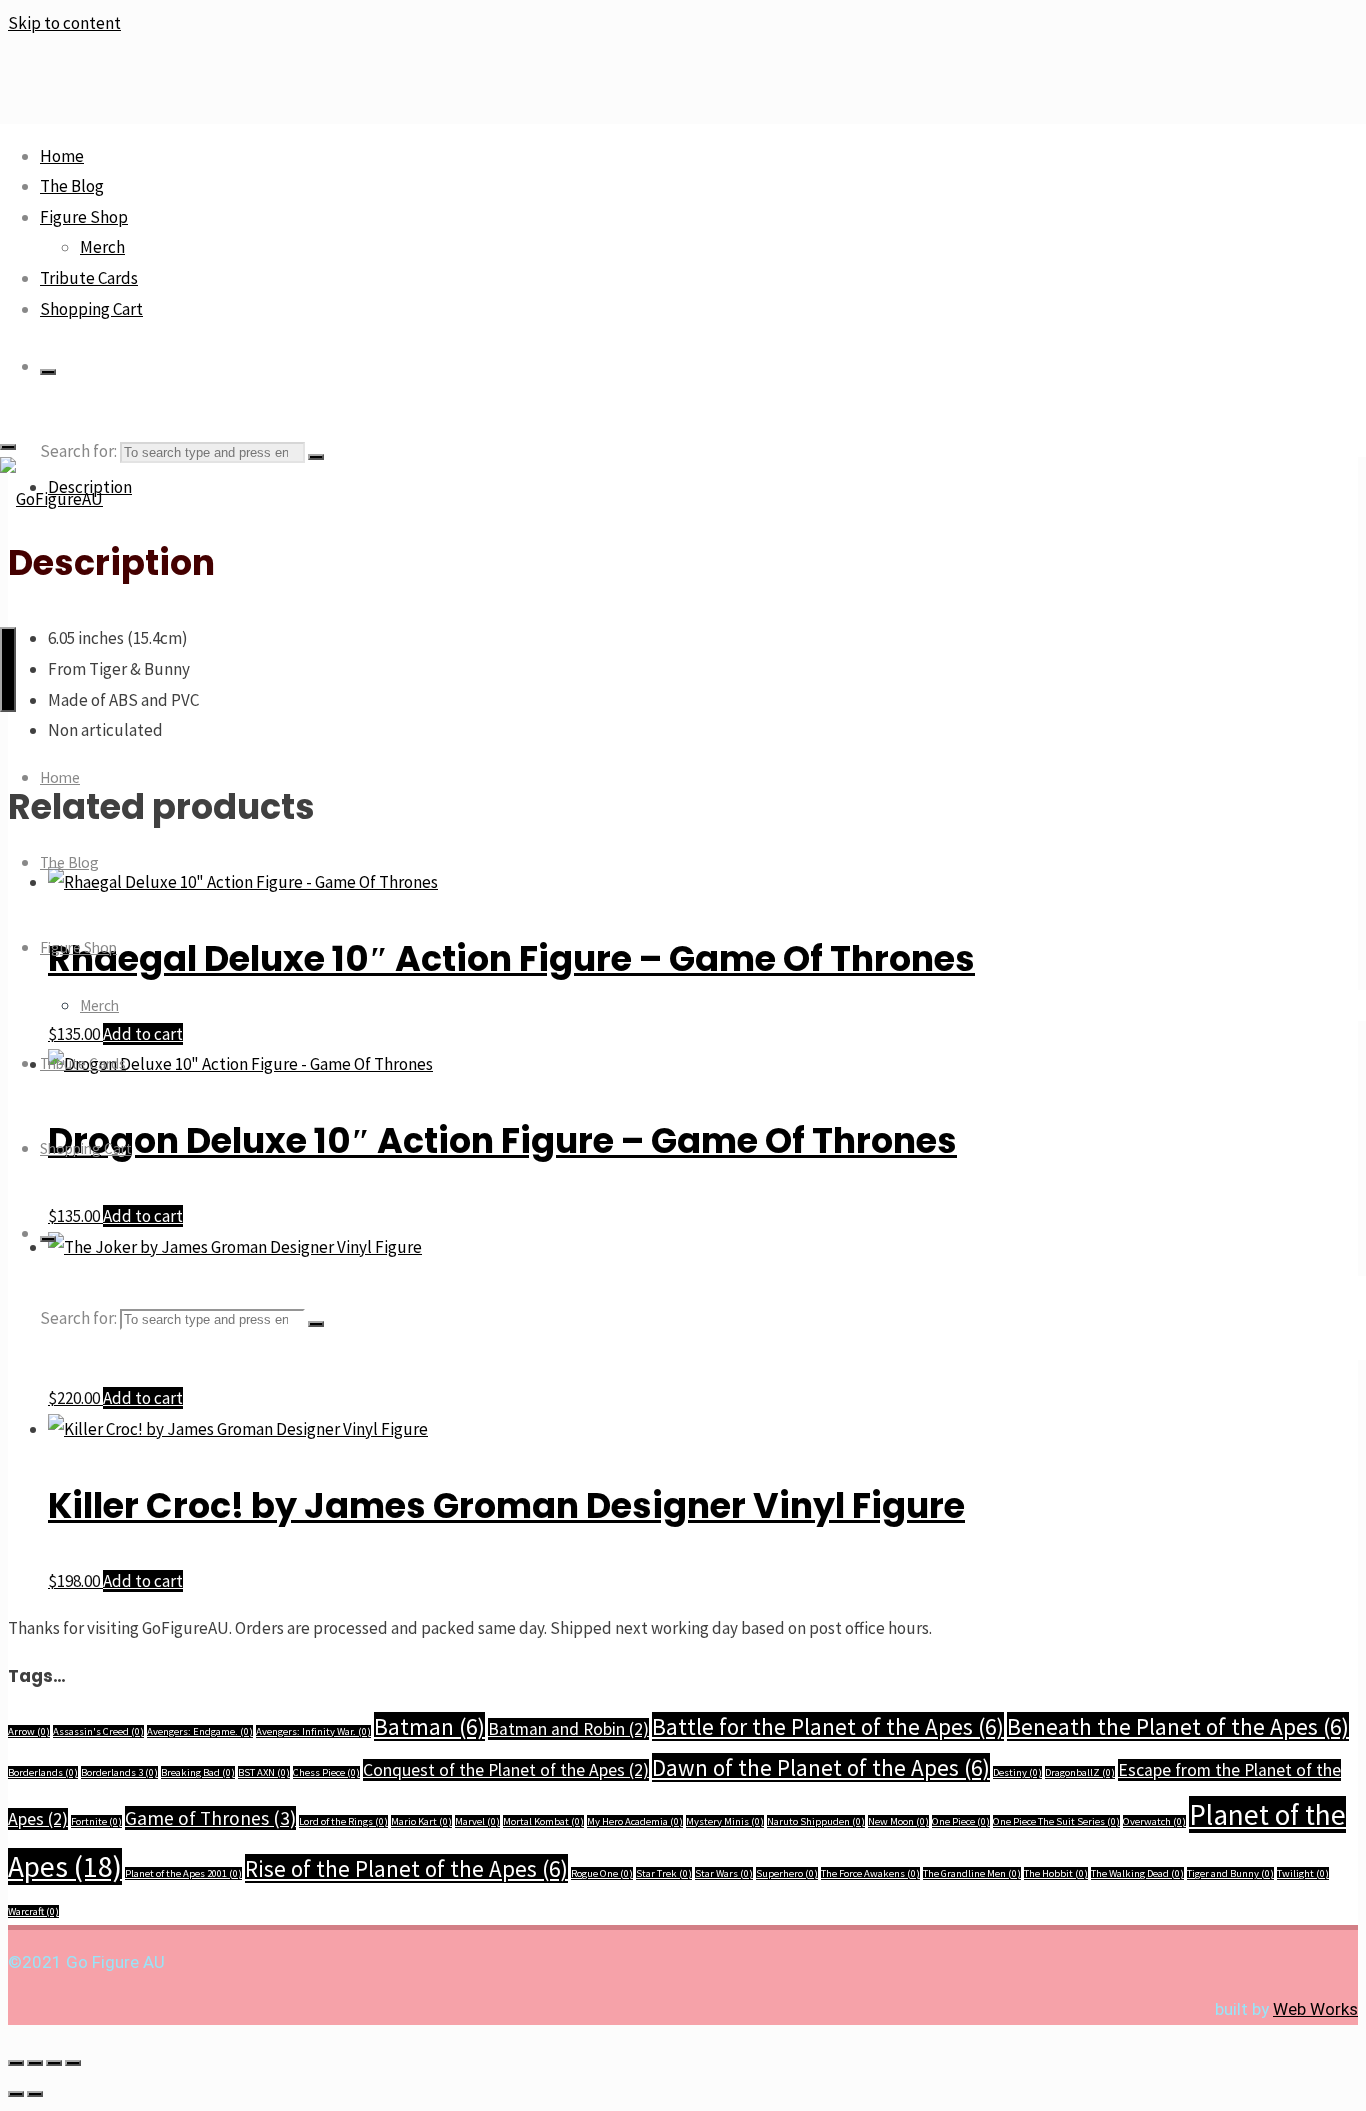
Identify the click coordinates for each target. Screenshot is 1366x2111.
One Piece (961, 1821)
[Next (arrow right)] (35, 2094)
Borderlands (43, 1772)
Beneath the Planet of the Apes (1178, 1726)
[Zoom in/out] (16, 2063)
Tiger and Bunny (1230, 1873)
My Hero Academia (635, 1821)
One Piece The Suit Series (1056, 1821)
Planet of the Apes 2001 (183, 1873)
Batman (429, 1726)
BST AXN (264, 1772)
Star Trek (664, 1873)
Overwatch (1154, 1821)
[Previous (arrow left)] (16, 2094)
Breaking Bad (198, 1772)
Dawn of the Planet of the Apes (821, 1767)
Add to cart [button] (143, 1398)
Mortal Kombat (543, 1821)
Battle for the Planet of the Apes (828, 1726)
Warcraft (33, 1911)
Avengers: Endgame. (200, 1731)
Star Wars (724, 1873)
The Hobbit (1056, 1873)
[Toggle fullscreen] (35, 2063)
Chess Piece (326, 1772)
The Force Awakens (870, 1873)
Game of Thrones (210, 1818)
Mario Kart (421, 1821)
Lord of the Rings (343, 1821)
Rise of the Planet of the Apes (406, 1868)
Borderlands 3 (119, 1772)
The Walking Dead (1137, 1873)
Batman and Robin (568, 1729)
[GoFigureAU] (51, 499)
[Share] (54, 2063)
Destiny (1017, 1772)
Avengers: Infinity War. (313, 1731)
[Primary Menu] (8, 669)
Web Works (1315, 2009)
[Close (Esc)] (73, 2063)
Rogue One (602, 1873)
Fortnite (96, 1821)
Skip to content (64, 23)
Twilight (1303, 1873)
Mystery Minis (725, 1821)
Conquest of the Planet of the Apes (506, 1770)
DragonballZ (1080, 1772)
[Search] (48, 372)
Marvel (477, 1821)
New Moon (898, 1821)
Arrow (29, 1731)
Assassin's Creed (98, 1731)
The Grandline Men (972, 1873)
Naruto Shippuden (816, 1821)
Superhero (787, 1873)
